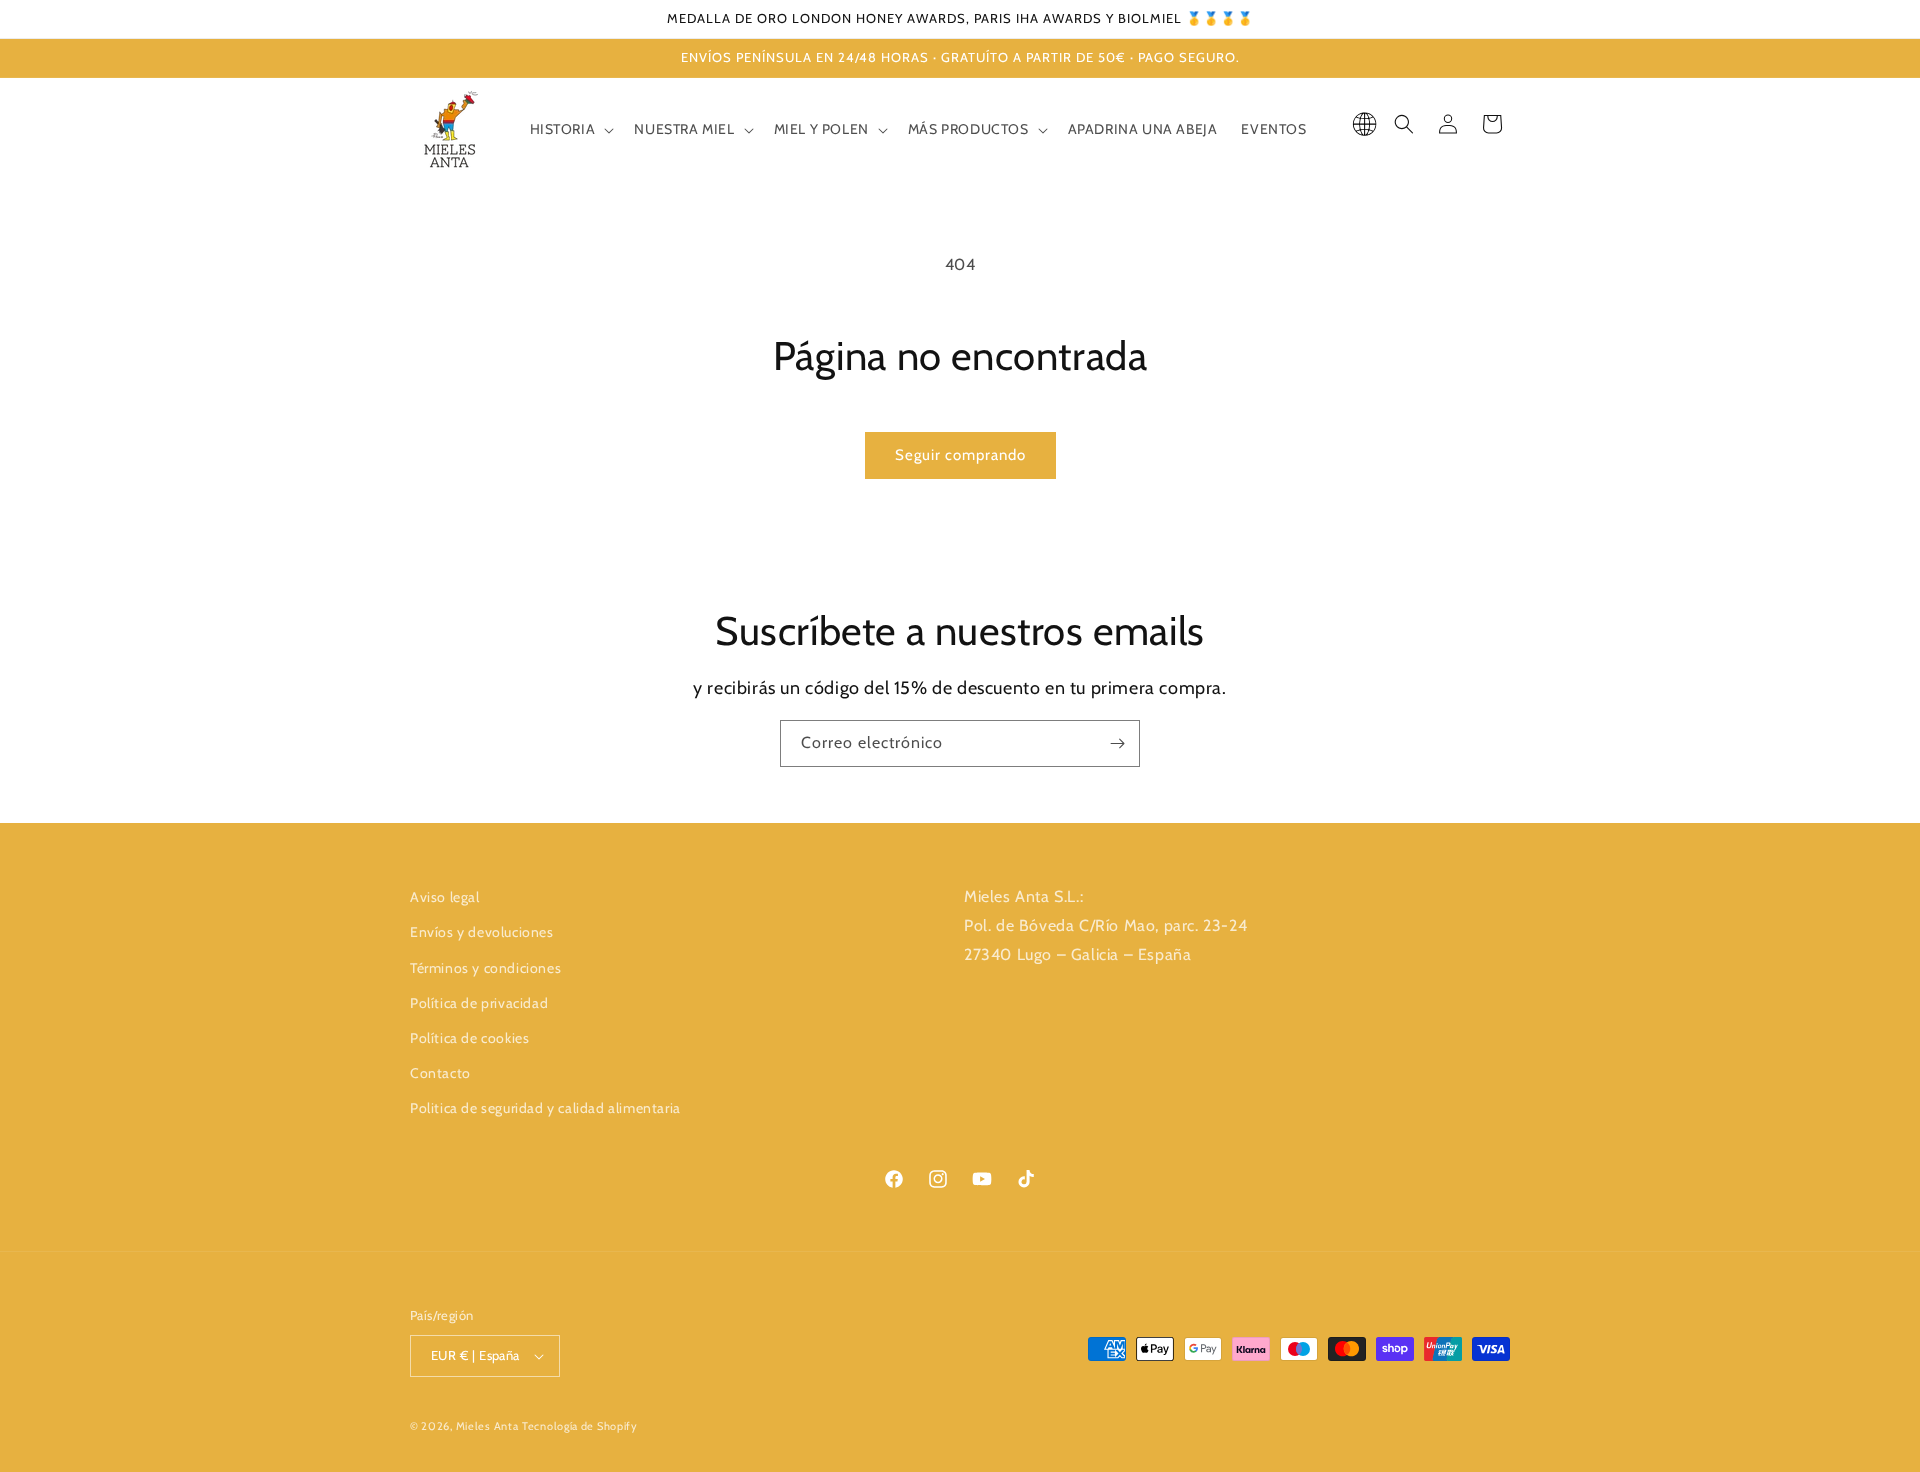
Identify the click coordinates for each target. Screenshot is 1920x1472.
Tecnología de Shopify (580, 1426)
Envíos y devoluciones (482, 932)
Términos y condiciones (485, 968)
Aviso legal (445, 897)
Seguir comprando (960, 455)
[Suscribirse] (1117, 743)
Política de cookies (469, 1038)
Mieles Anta (487, 1426)
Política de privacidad (479, 1003)
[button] (570, 129)
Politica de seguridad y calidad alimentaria (545, 1108)
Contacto (440, 1073)
